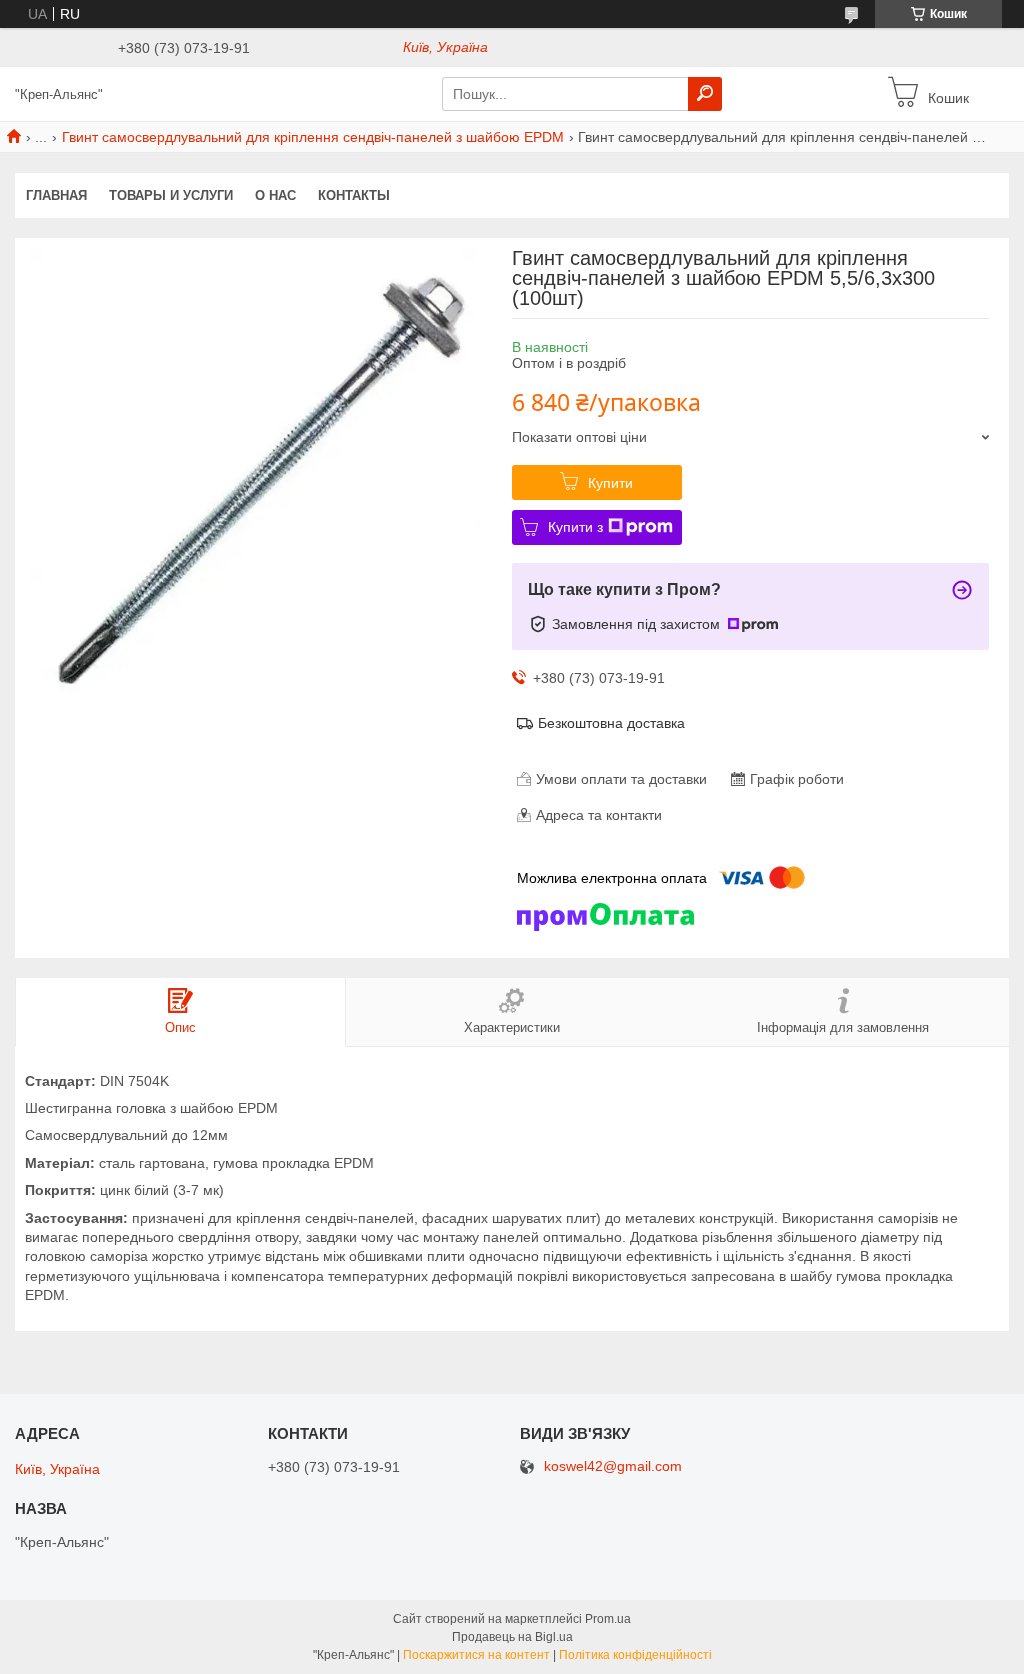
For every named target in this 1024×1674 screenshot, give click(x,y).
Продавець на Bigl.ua (512, 1637)
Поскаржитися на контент (476, 1655)
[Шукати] (705, 94)
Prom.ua (608, 1619)
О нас (275, 195)
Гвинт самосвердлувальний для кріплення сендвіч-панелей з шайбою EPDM (313, 137)
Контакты (354, 195)
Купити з (575, 527)
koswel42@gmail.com (613, 1466)
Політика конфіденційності (635, 1655)
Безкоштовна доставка (611, 723)
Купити (610, 483)
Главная (56, 195)
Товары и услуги (171, 195)
